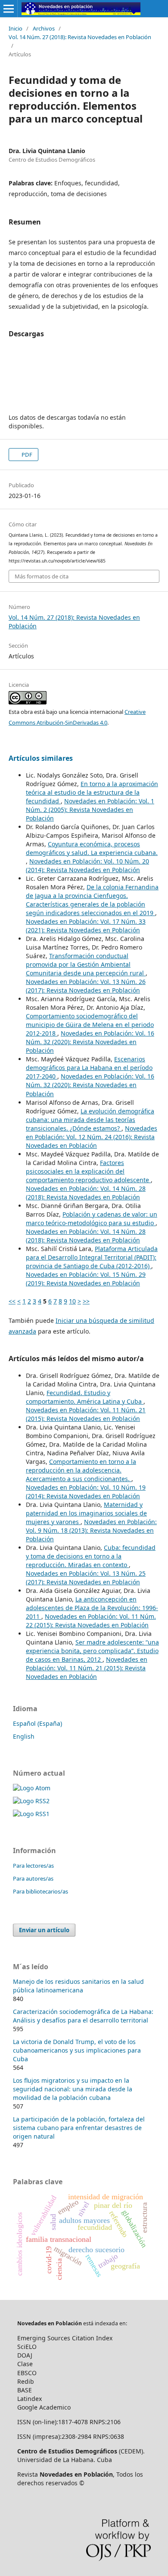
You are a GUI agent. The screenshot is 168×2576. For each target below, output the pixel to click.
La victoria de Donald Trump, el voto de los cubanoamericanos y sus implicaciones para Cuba (77, 2050)
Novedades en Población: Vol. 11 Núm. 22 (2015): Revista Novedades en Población (91, 1621)
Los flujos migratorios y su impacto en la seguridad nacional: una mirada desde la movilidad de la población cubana (73, 2089)
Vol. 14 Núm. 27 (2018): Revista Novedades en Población (80, 37)
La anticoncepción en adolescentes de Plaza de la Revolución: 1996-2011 (92, 1608)
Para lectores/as (33, 1866)
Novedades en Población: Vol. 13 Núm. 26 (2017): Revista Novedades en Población (86, 986)
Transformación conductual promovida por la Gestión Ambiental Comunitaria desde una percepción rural (86, 964)
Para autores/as (33, 1878)
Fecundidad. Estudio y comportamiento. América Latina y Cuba (85, 1397)
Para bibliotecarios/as (40, 1891)
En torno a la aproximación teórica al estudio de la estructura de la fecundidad (92, 792)
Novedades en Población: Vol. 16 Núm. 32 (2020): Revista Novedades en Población (90, 1042)
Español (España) (37, 1723)
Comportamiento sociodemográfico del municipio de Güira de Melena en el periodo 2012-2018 (90, 1025)
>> (86, 1301)
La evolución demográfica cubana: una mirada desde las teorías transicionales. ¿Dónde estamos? (90, 1120)
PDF (26, 455)
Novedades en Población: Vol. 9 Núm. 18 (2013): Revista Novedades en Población (91, 1530)
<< (12, 1301)
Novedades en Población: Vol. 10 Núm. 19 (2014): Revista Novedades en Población (86, 1492)
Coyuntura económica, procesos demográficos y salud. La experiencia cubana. (92, 848)
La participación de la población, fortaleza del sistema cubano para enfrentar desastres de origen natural (79, 2128)
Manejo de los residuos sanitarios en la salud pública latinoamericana (78, 1986)
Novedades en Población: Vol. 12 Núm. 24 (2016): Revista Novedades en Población (92, 1137)
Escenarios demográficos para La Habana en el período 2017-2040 (89, 1068)
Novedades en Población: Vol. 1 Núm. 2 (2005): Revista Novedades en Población (90, 810)
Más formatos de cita (42, 576)
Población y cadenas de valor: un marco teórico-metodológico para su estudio (92, 1219)
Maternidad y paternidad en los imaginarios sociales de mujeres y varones (86, 1513)
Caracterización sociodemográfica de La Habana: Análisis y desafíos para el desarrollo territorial (83, 2016)
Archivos (44, 28)
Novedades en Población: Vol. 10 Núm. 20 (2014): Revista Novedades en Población (87, 865)
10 (72, 1301)
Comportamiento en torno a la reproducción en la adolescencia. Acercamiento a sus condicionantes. (81, 1470)
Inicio (16, 28)
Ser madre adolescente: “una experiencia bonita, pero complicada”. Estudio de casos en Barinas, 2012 (92, 1651)
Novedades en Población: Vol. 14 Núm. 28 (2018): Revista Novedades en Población (86, 1193)
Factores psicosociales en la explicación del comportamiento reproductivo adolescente (88, 1171)
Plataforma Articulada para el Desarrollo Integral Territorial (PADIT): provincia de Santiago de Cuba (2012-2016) (92, 1257)
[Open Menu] (9, 9)
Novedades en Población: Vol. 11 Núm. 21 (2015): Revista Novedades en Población (86, 1414)
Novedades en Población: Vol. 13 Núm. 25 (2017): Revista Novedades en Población (86, 1578)
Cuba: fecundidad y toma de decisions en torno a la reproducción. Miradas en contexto (91, 1556)
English (24, 1736)
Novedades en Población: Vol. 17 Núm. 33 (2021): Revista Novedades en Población (86, 926)
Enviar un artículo (44, 1930)
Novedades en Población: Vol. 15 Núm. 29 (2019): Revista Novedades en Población (86, 1279)
